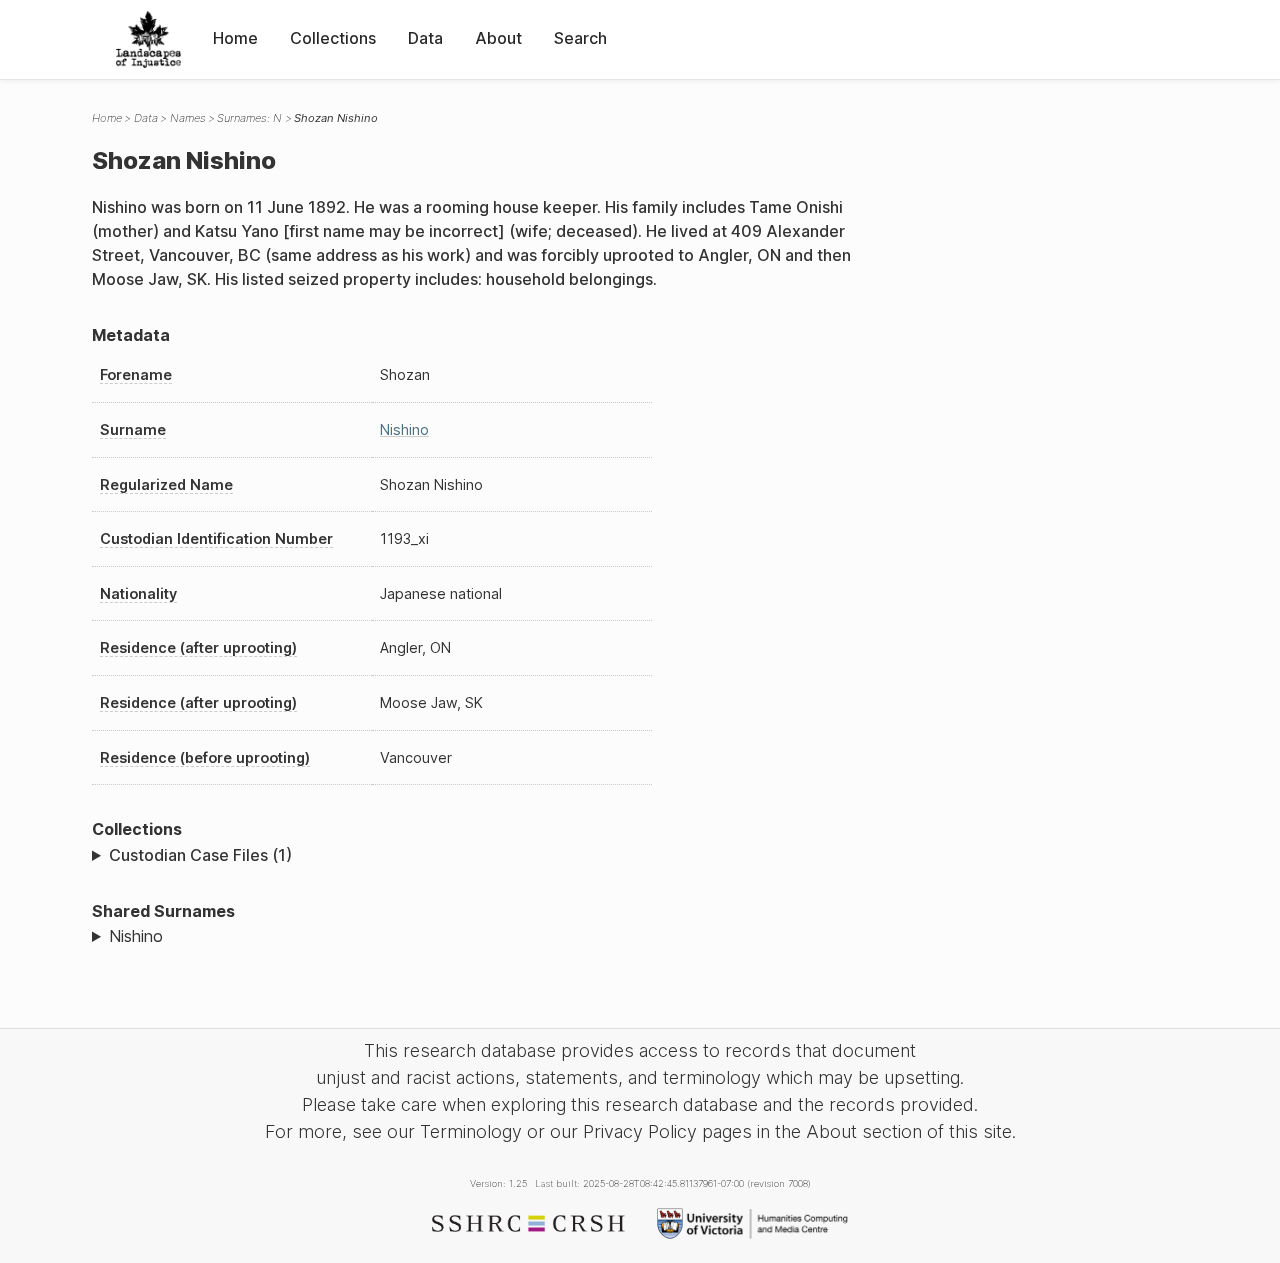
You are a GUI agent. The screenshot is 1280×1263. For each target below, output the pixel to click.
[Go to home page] (148, 39)
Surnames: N (249, 118)
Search (580, 38)
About (498, 38)
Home (235, 38)
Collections (333, 38)
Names (188, 118)
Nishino (404, 429)
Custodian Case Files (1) (200, 855)
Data (425, 38)
